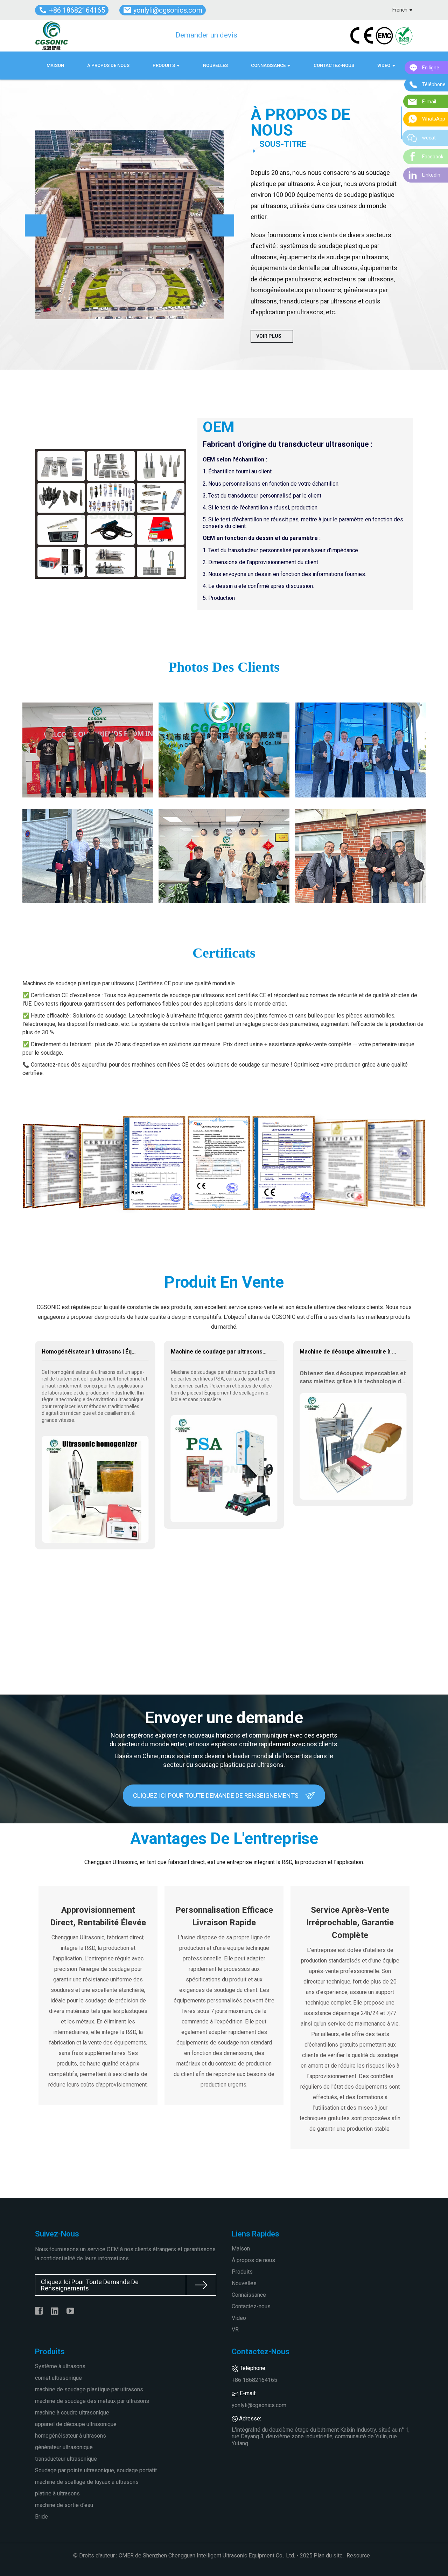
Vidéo (239, 2318)
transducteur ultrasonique (66, 2459)
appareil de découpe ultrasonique (76, 2424)
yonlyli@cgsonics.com (259, 2405)
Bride (41, 2517)
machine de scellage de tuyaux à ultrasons (87, 2482)
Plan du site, (329, 2556)
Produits (242, 2272)
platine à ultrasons (57, 2493)
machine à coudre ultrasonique (72, 2413)
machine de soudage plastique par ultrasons (89, 2389)
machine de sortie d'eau (64, 2505)
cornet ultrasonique (58, 2378)
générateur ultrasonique (64, 2447)
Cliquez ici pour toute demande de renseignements (216, 1796)
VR (235, 2330)
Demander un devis (206, 35)
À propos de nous (253, 2260)
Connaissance (249, 2295)
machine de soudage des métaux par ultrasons (92, 2401)
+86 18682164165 (254, 2380)
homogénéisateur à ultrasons (71, 2436)
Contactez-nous (251, 2306)
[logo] (52, 36)
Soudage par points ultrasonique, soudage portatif (96, 2470)
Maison (241, 2249)
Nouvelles (244, 2283)
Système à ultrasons (60, 2366)
